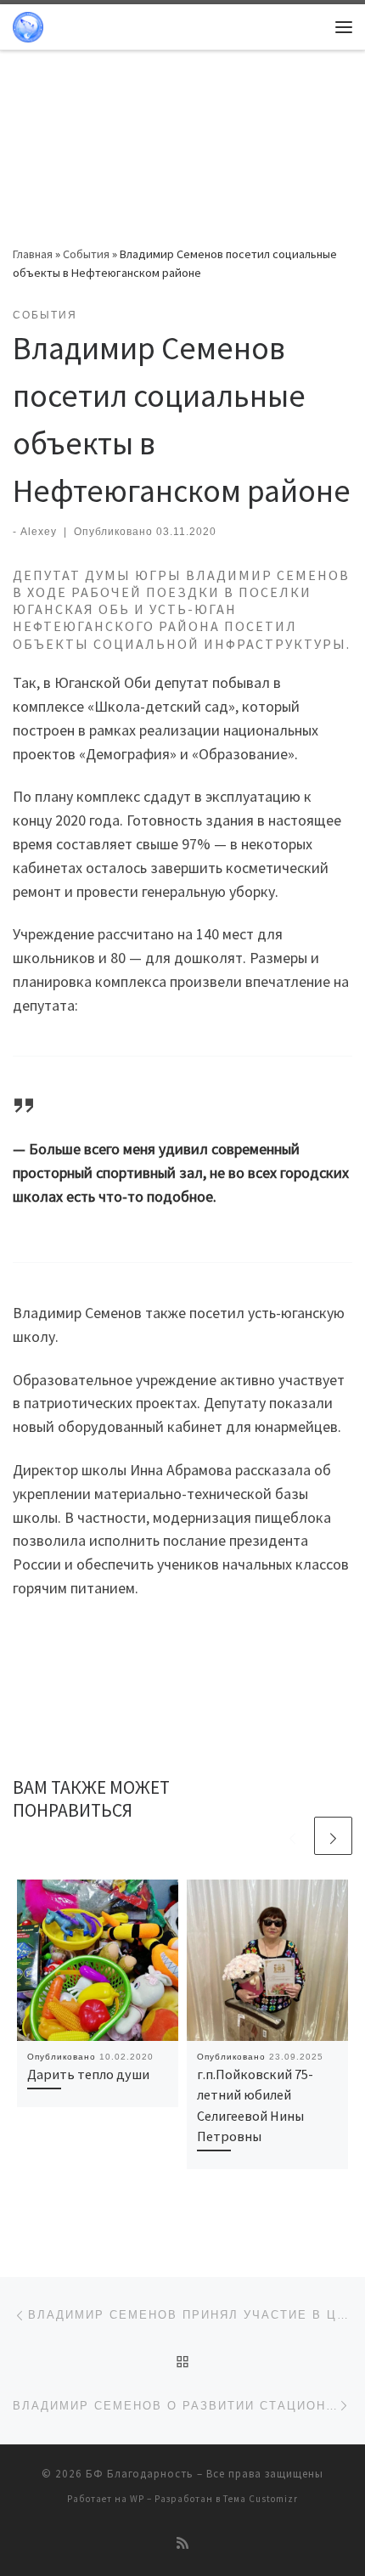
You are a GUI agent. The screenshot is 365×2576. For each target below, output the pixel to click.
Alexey (39, 532)
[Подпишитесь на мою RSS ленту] (182, 2543)
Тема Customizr (261, 2499)
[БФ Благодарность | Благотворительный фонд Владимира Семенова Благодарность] (28, 25)
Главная (33, 254)
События (86, 254)
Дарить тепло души (88, 2074)
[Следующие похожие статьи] (333, 1836)
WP (137, 2499)
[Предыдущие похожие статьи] (292, 1836)
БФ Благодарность (140, 2474)
